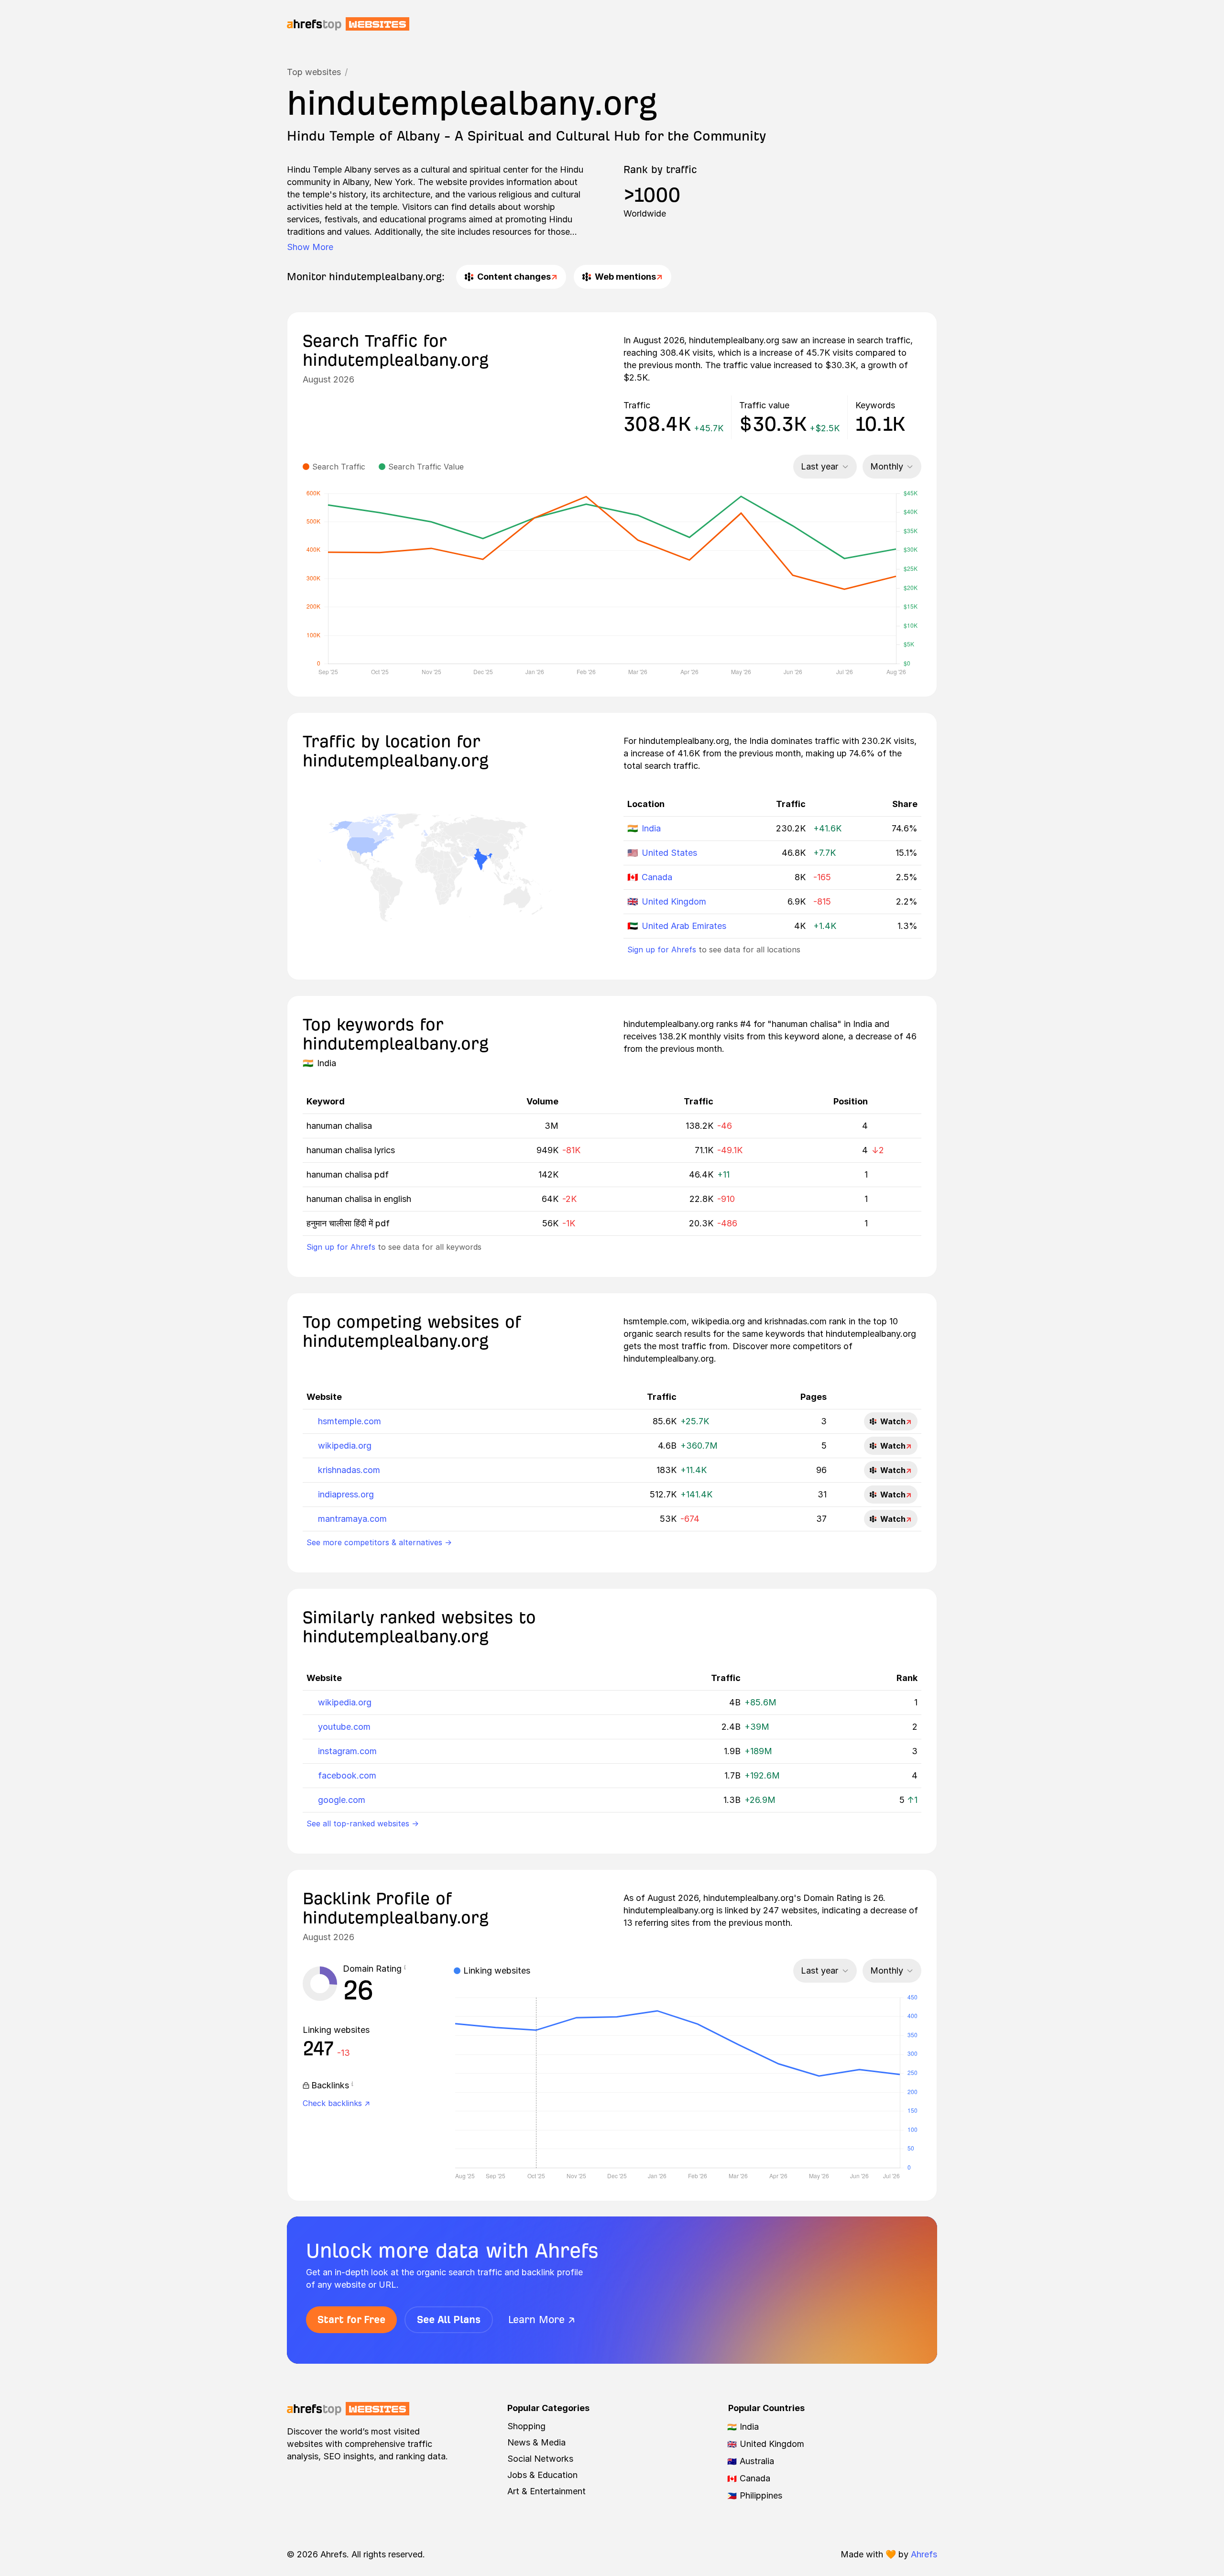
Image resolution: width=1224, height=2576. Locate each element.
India (651, 828)
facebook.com (347, 1775)
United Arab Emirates (684, 926)
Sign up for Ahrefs (662, 950)
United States (669, 853)
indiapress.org (346, 1494)
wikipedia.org (345, 1446)
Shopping (526, 2426)
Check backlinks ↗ (336, 2103)
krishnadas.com (349, 1470)
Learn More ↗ (542, 2319)
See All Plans (449, 2319)
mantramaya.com (352, 1519)
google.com (342, 1800)
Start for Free (351, 2319)
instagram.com (347, 1751)
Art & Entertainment (546, 2491)
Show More (310, 247)
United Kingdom (674, 901)
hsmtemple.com (350, 1421)
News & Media (536, 2442)
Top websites (314, 72)
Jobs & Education (542, 2475)
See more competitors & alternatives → (379, 1542)
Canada (657, 877)
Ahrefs (924, 2554)
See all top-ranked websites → (363, 1823)
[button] (405, 1969)
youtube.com (344, 1727)
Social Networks (540, 2459)
